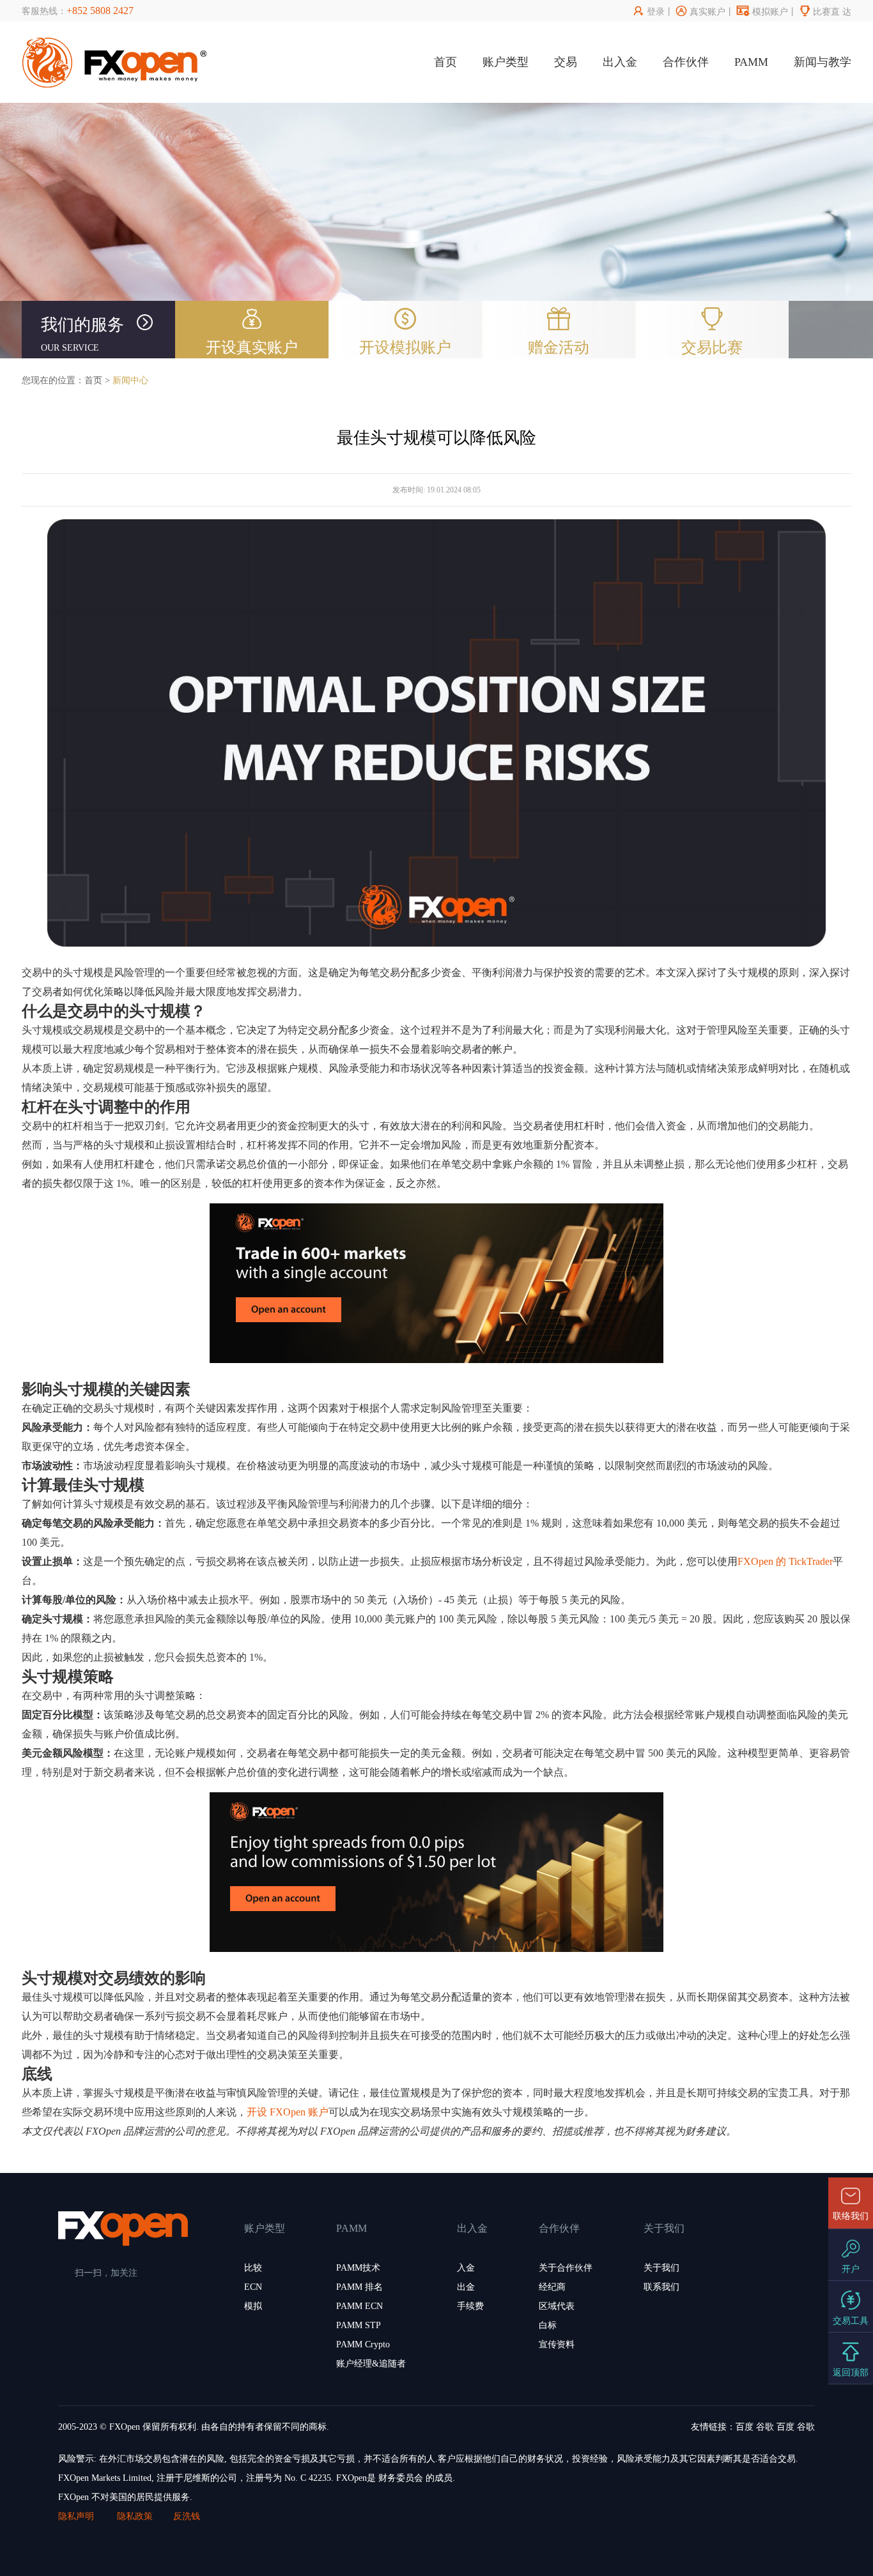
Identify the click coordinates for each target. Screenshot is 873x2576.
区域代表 (557, 2306)
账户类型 (506, 62)
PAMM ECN (359, 2306)
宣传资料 (557, 2344)
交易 (566, 62)
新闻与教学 (823, 62)
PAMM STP (359, 2325)
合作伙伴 (686, 62)
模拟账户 (762, 12)
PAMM (751, 62)
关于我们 (661, 2268)
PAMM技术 (358, 2268)
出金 (466, 2287)
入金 (466, 2268)
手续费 (470, 2306)
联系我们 (661, 2287)
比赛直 (820, 12)
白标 (548, 2325)
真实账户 (701, 12)
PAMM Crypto (363, 2344)
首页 (445, 62)
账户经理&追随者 (371, 2364)
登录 (649, 12)
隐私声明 (77, 2516)
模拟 (253, 2306)
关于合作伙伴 (566, 2268)
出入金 (620, 62)
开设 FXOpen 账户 (288, 2112)
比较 (253, 2268)
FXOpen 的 (762, 1561)
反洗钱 (187, 2516)
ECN (253, 2287)
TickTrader (811, 1561)
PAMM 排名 (359, 2287)
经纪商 (552, 2287)
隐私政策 (135, 2516)
